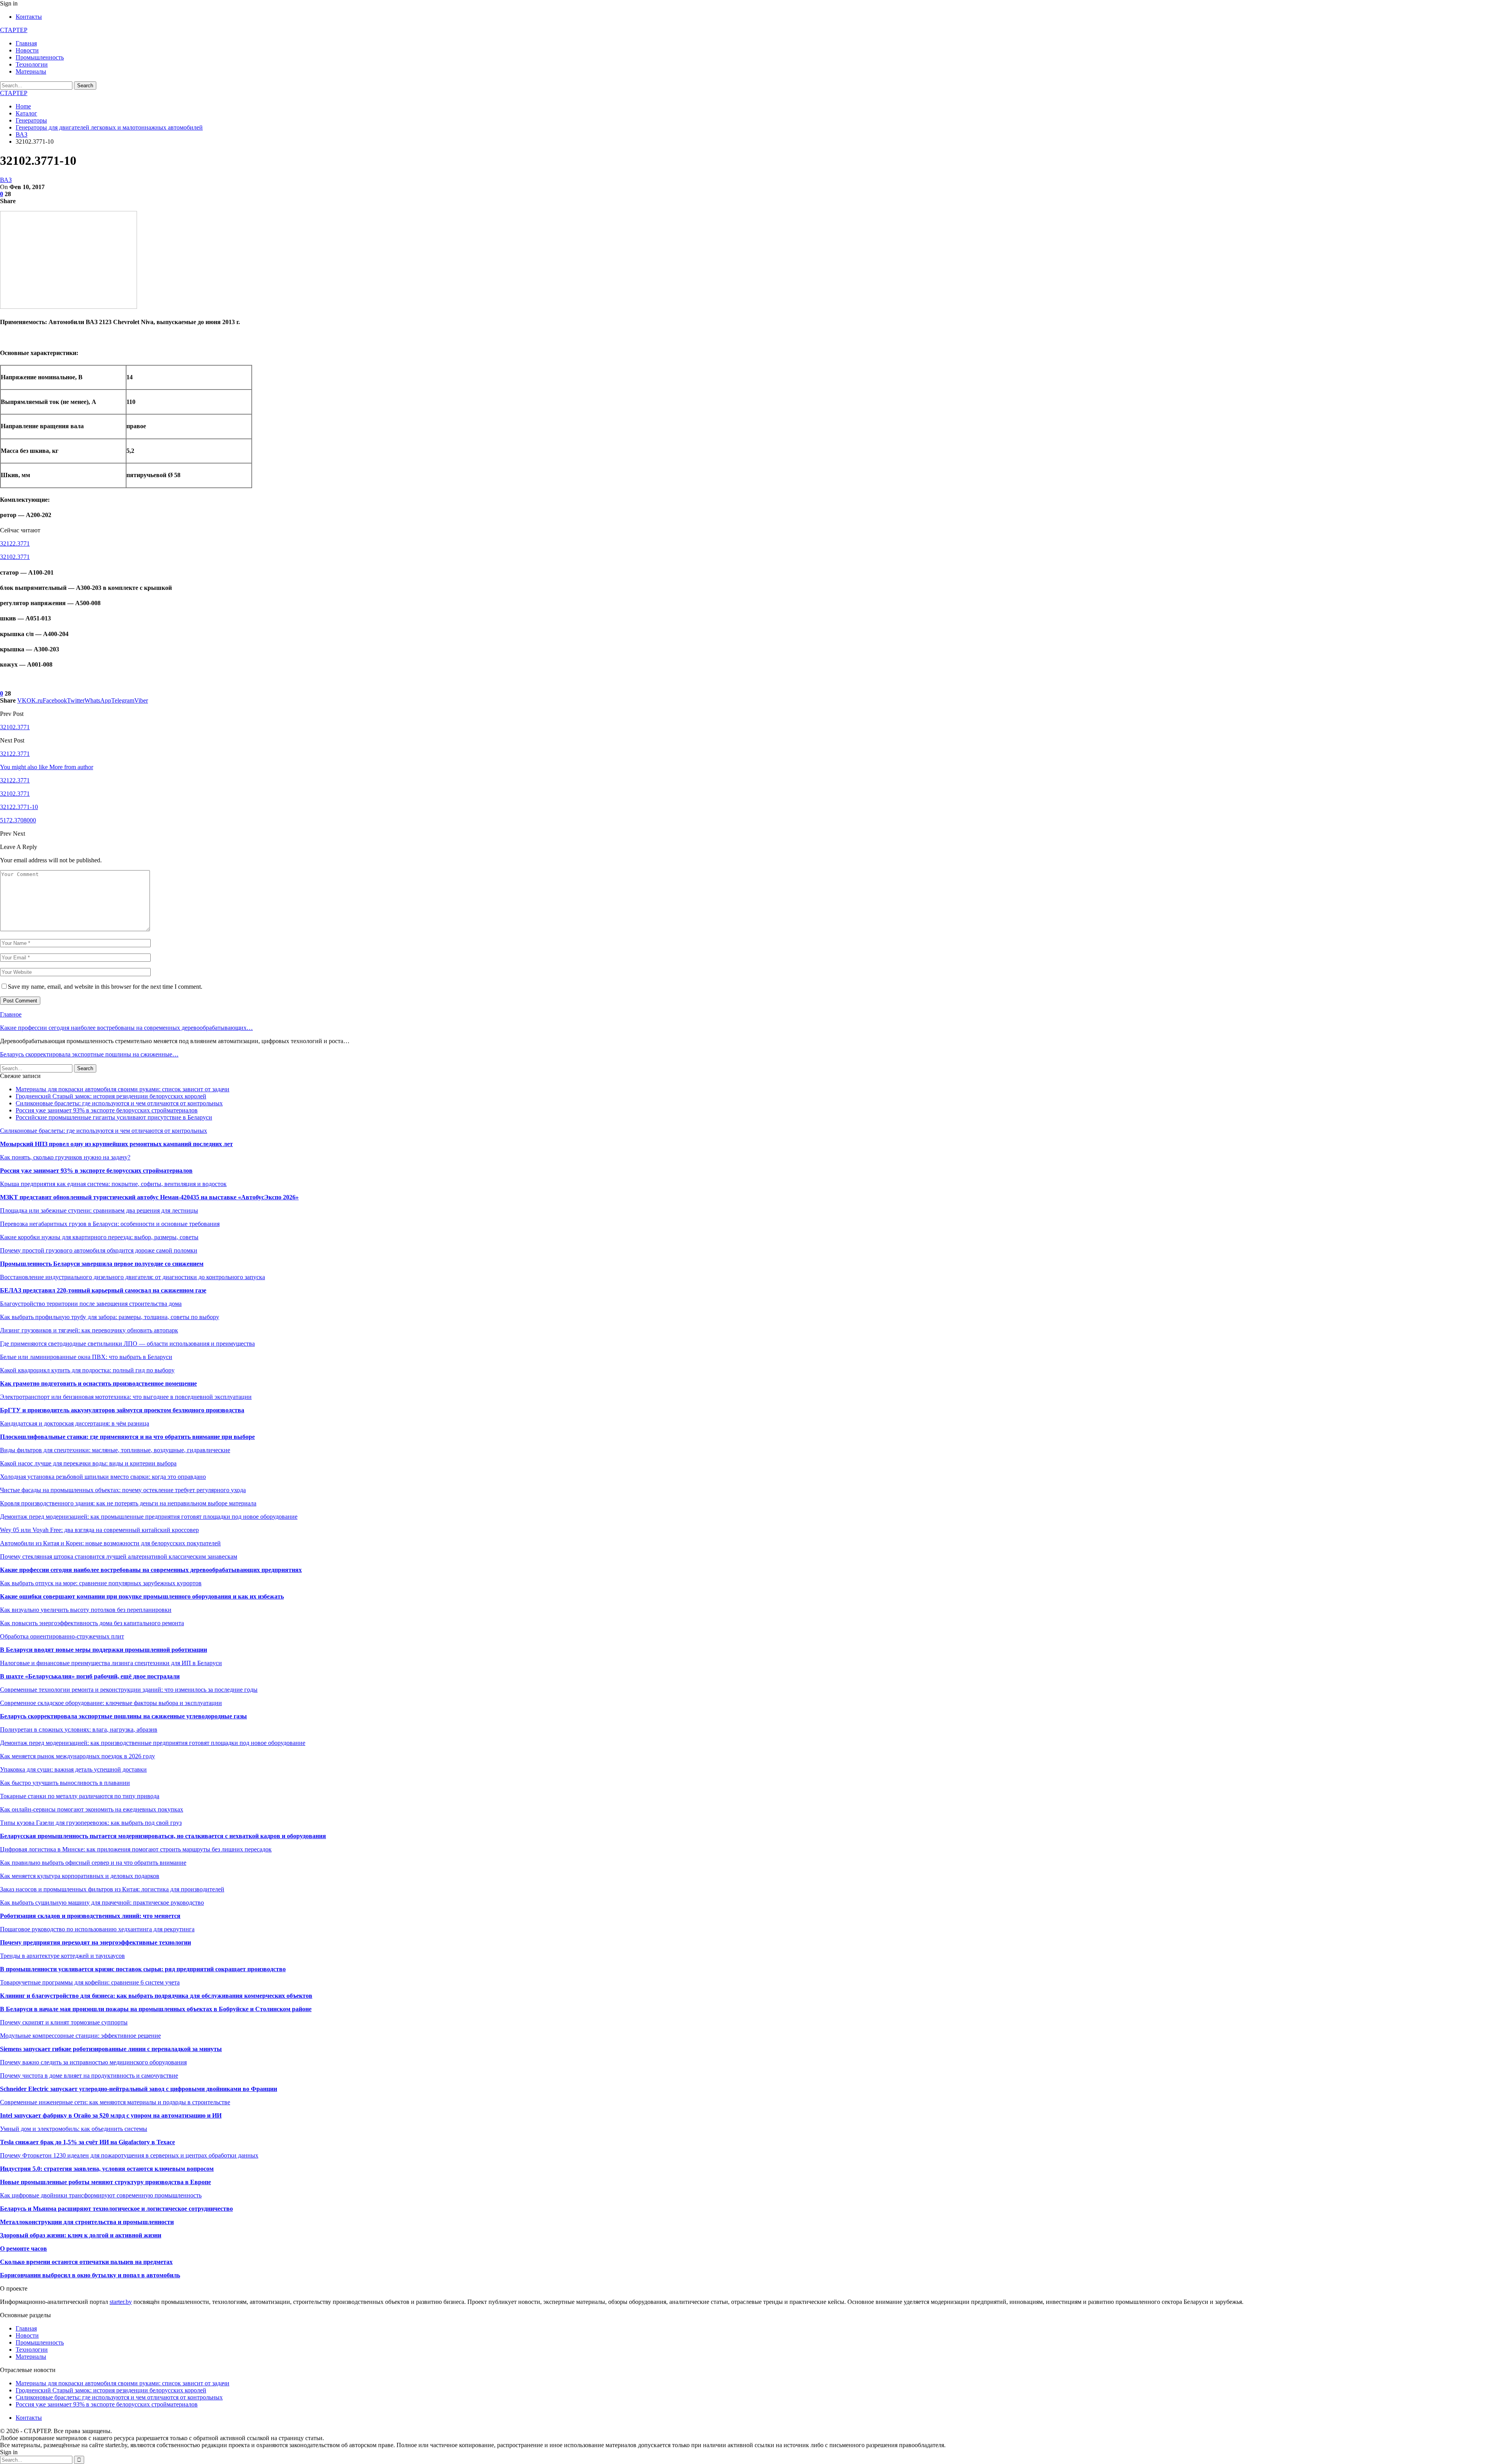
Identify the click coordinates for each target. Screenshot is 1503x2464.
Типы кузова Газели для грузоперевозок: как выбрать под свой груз (91, 1823)
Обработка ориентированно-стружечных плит (62, 1636)
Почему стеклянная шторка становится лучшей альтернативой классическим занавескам (119, 1556)
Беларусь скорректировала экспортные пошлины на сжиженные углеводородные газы (123, 1716)
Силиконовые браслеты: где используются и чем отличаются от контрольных (119, 1103)
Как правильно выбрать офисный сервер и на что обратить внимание (93, 1863)
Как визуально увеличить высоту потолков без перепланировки (86, 1610)
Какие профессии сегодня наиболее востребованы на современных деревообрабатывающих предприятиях (151, 1570)
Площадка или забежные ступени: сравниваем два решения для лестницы (99, 1210)
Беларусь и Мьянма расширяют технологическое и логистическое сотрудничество (116, 2209)
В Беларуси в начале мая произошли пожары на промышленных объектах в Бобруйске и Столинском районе (156, 2009)
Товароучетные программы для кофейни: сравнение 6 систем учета (90, 1982)
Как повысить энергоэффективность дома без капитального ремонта (92, 1623)
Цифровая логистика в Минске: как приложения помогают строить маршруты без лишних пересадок (136, 1849)
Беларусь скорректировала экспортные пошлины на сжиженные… (89, 1054)
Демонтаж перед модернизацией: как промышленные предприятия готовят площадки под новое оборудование (149, 1517)
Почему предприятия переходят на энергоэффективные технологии (96, 1942)
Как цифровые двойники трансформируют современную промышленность (101, 2195)
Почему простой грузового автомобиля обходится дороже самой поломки (99, 1250)
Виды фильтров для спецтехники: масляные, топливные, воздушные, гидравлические (115, 1450)
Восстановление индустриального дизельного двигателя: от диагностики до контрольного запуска (132, 1277)
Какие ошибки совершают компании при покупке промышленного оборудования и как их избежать (142, 1596)
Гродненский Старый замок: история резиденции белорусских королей (111, 1096)
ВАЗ (6, 180)
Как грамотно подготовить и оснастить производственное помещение (98, 1383)
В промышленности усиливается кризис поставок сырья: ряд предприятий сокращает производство (143, 1969)
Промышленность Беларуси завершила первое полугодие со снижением (102, 1264)
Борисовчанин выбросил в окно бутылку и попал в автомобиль (90, 2275)
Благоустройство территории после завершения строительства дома (91, 1304)
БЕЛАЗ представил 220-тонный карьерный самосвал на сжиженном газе (103, 1290)
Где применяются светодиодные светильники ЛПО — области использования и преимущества (127, 1344)
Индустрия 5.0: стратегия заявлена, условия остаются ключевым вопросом (107, 2169)
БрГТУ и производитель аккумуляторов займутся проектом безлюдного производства (122, 1410)
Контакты (29, 17)
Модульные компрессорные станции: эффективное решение (80, 2036)
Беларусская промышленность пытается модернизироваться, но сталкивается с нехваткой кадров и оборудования (163, 1836)
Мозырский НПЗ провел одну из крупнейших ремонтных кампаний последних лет (116, 1144)
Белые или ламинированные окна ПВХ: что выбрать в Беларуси (86, 1357)
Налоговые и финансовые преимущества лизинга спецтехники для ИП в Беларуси (111, 1663)
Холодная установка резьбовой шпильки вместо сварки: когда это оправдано (103, 1477)
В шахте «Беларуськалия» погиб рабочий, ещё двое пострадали (90, 1676)
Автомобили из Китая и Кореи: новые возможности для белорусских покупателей (110, 1543)
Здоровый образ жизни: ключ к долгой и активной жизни (81, 2235)
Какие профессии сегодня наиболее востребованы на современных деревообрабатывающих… (126, 1028)
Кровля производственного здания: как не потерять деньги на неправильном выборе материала (128, 1503)
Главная (26, 43)
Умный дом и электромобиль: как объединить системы (74, 2129)
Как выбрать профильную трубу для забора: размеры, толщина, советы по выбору (110, 1317)
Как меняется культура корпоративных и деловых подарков (80, 1876)
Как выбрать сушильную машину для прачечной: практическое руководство (102, 1903)
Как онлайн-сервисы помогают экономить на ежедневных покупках (92, 1809)
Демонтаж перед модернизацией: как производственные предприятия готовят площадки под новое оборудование (153, 1743)
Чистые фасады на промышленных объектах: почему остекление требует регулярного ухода (123, 1490)
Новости (27, 50)
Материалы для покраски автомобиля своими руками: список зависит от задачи (123, 1089)
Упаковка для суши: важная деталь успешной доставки (73, 1769)
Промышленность (40, 57)
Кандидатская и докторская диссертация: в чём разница (75, 1423)
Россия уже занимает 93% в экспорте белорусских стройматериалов (107, 1110)
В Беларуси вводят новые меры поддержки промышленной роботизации (104, 1650)
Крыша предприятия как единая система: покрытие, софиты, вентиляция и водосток (113, 1184)
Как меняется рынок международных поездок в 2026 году (77, 1756)
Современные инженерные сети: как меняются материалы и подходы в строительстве (115, 2102)
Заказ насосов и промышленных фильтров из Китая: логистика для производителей (112, 1889)
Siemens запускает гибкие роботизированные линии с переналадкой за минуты (111, 2049)
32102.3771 (15, 557)
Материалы (31, 71)
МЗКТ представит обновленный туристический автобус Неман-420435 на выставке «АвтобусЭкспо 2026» (149, 1197)
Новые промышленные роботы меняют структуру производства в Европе (105, 2182)
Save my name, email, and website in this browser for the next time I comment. (105, 987)
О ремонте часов (23, 2249)
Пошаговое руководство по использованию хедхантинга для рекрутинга (97, 1929)
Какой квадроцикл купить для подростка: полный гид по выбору (87, 1370)
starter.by (121, 2302)
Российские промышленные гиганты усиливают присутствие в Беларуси (114, 1117)
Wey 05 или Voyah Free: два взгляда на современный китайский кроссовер (99, 1530)
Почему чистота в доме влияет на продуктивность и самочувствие (89, 2076)
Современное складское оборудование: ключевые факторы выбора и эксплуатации (111, 1703)
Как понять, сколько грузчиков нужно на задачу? (65, 1157)
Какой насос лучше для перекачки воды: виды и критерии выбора (88, 1463)
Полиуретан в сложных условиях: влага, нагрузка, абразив (79, 1729)
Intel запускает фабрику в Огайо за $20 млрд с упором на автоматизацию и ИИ (111, 2115)
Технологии (32, 64)
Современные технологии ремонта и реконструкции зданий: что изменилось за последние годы (129, 1690)
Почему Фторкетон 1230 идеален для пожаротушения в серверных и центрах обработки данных (129, 2155)
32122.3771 (15, 543)
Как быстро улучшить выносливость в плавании (65, 1783)
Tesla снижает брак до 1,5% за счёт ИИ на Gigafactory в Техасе (87, 2142)
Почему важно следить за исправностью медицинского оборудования (93, 2062)
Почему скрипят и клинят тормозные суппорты (64, 2022)
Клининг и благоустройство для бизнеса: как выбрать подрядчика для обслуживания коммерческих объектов (156, 1996)
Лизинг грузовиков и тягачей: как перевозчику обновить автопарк (89, 1330)
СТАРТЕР (14, 30)
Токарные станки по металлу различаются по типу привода (80, 1796)
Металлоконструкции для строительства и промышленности (87, 2222)
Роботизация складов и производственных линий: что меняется (90, 1916)
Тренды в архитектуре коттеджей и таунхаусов (62, 1956)
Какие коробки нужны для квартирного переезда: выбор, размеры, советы (99, 1237)
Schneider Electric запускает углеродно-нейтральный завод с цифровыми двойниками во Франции (139, 2089)
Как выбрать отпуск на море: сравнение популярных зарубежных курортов (101, 1583)
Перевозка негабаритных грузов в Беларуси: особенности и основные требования (110, 1224)
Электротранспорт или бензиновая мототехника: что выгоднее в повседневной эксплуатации (126, 1397)
